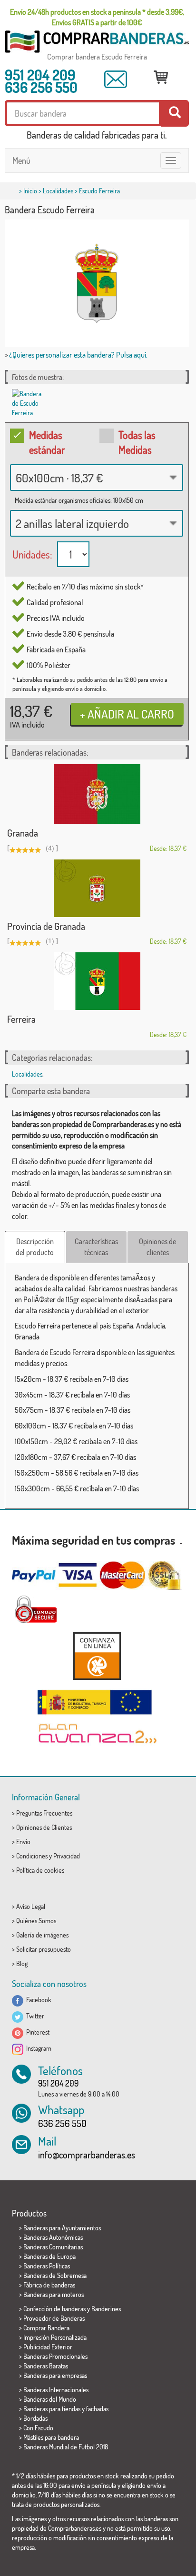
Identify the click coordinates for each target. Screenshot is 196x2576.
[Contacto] (116, 79)
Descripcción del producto (35, 1247)
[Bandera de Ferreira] (97, 981)
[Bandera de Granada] (97, 794)
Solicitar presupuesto (44, 1949)
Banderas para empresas (55, 2375)
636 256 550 (41, 87)
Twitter (34, 2016)
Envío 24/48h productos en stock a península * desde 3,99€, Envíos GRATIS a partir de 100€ (97, 17)
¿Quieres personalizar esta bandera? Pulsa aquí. (78, 355)
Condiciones (32, 1856)
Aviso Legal (31, 1906)
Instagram (37, 2048)
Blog (22, 1963)
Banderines (106, 2309)
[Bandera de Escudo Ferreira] (28, 403)
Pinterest (36, 2032)
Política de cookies (40, 1870)
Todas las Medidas (137, 442)
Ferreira (21, 1019)
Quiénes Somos (36, 1921)
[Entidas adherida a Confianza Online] (97, 1656)
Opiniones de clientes (157, 1247)
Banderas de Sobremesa (55, 2275)
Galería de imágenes (42, 1935)
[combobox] (97, 478)
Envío (23, 1842)
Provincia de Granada (46, 926)
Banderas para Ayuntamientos (62, 2228)
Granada (23, 833)
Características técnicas (96, 1247)
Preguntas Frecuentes (44, 1813)
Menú (21, 160)
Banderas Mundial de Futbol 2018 (66, 2447)
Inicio (30, 191)
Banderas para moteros (54, 2294)
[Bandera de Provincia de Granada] (97, 888)
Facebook (37, 2000)
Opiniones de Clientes (44, 1827)
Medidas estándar (47, 442)
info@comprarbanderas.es (87, 2155)
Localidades (58, 191)
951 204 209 (40, 75)
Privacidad (67, 1856)
